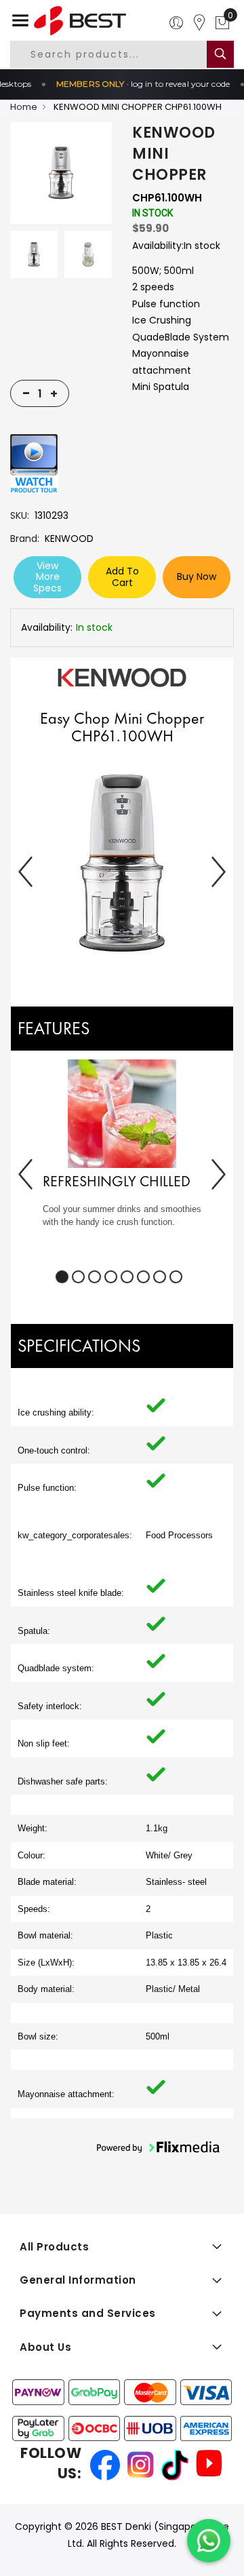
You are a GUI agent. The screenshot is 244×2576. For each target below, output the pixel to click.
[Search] (220, 54)
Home (24, 107)
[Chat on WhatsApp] (209, 2541)
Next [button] (218, 871)
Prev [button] (26, 871)
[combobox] (120, 54)
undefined (62, 1277)
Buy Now (197, 577)
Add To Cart (122, 577)
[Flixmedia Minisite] (34, 463)
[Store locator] (199, 23)
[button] (122, 864)
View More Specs (47, 577)
